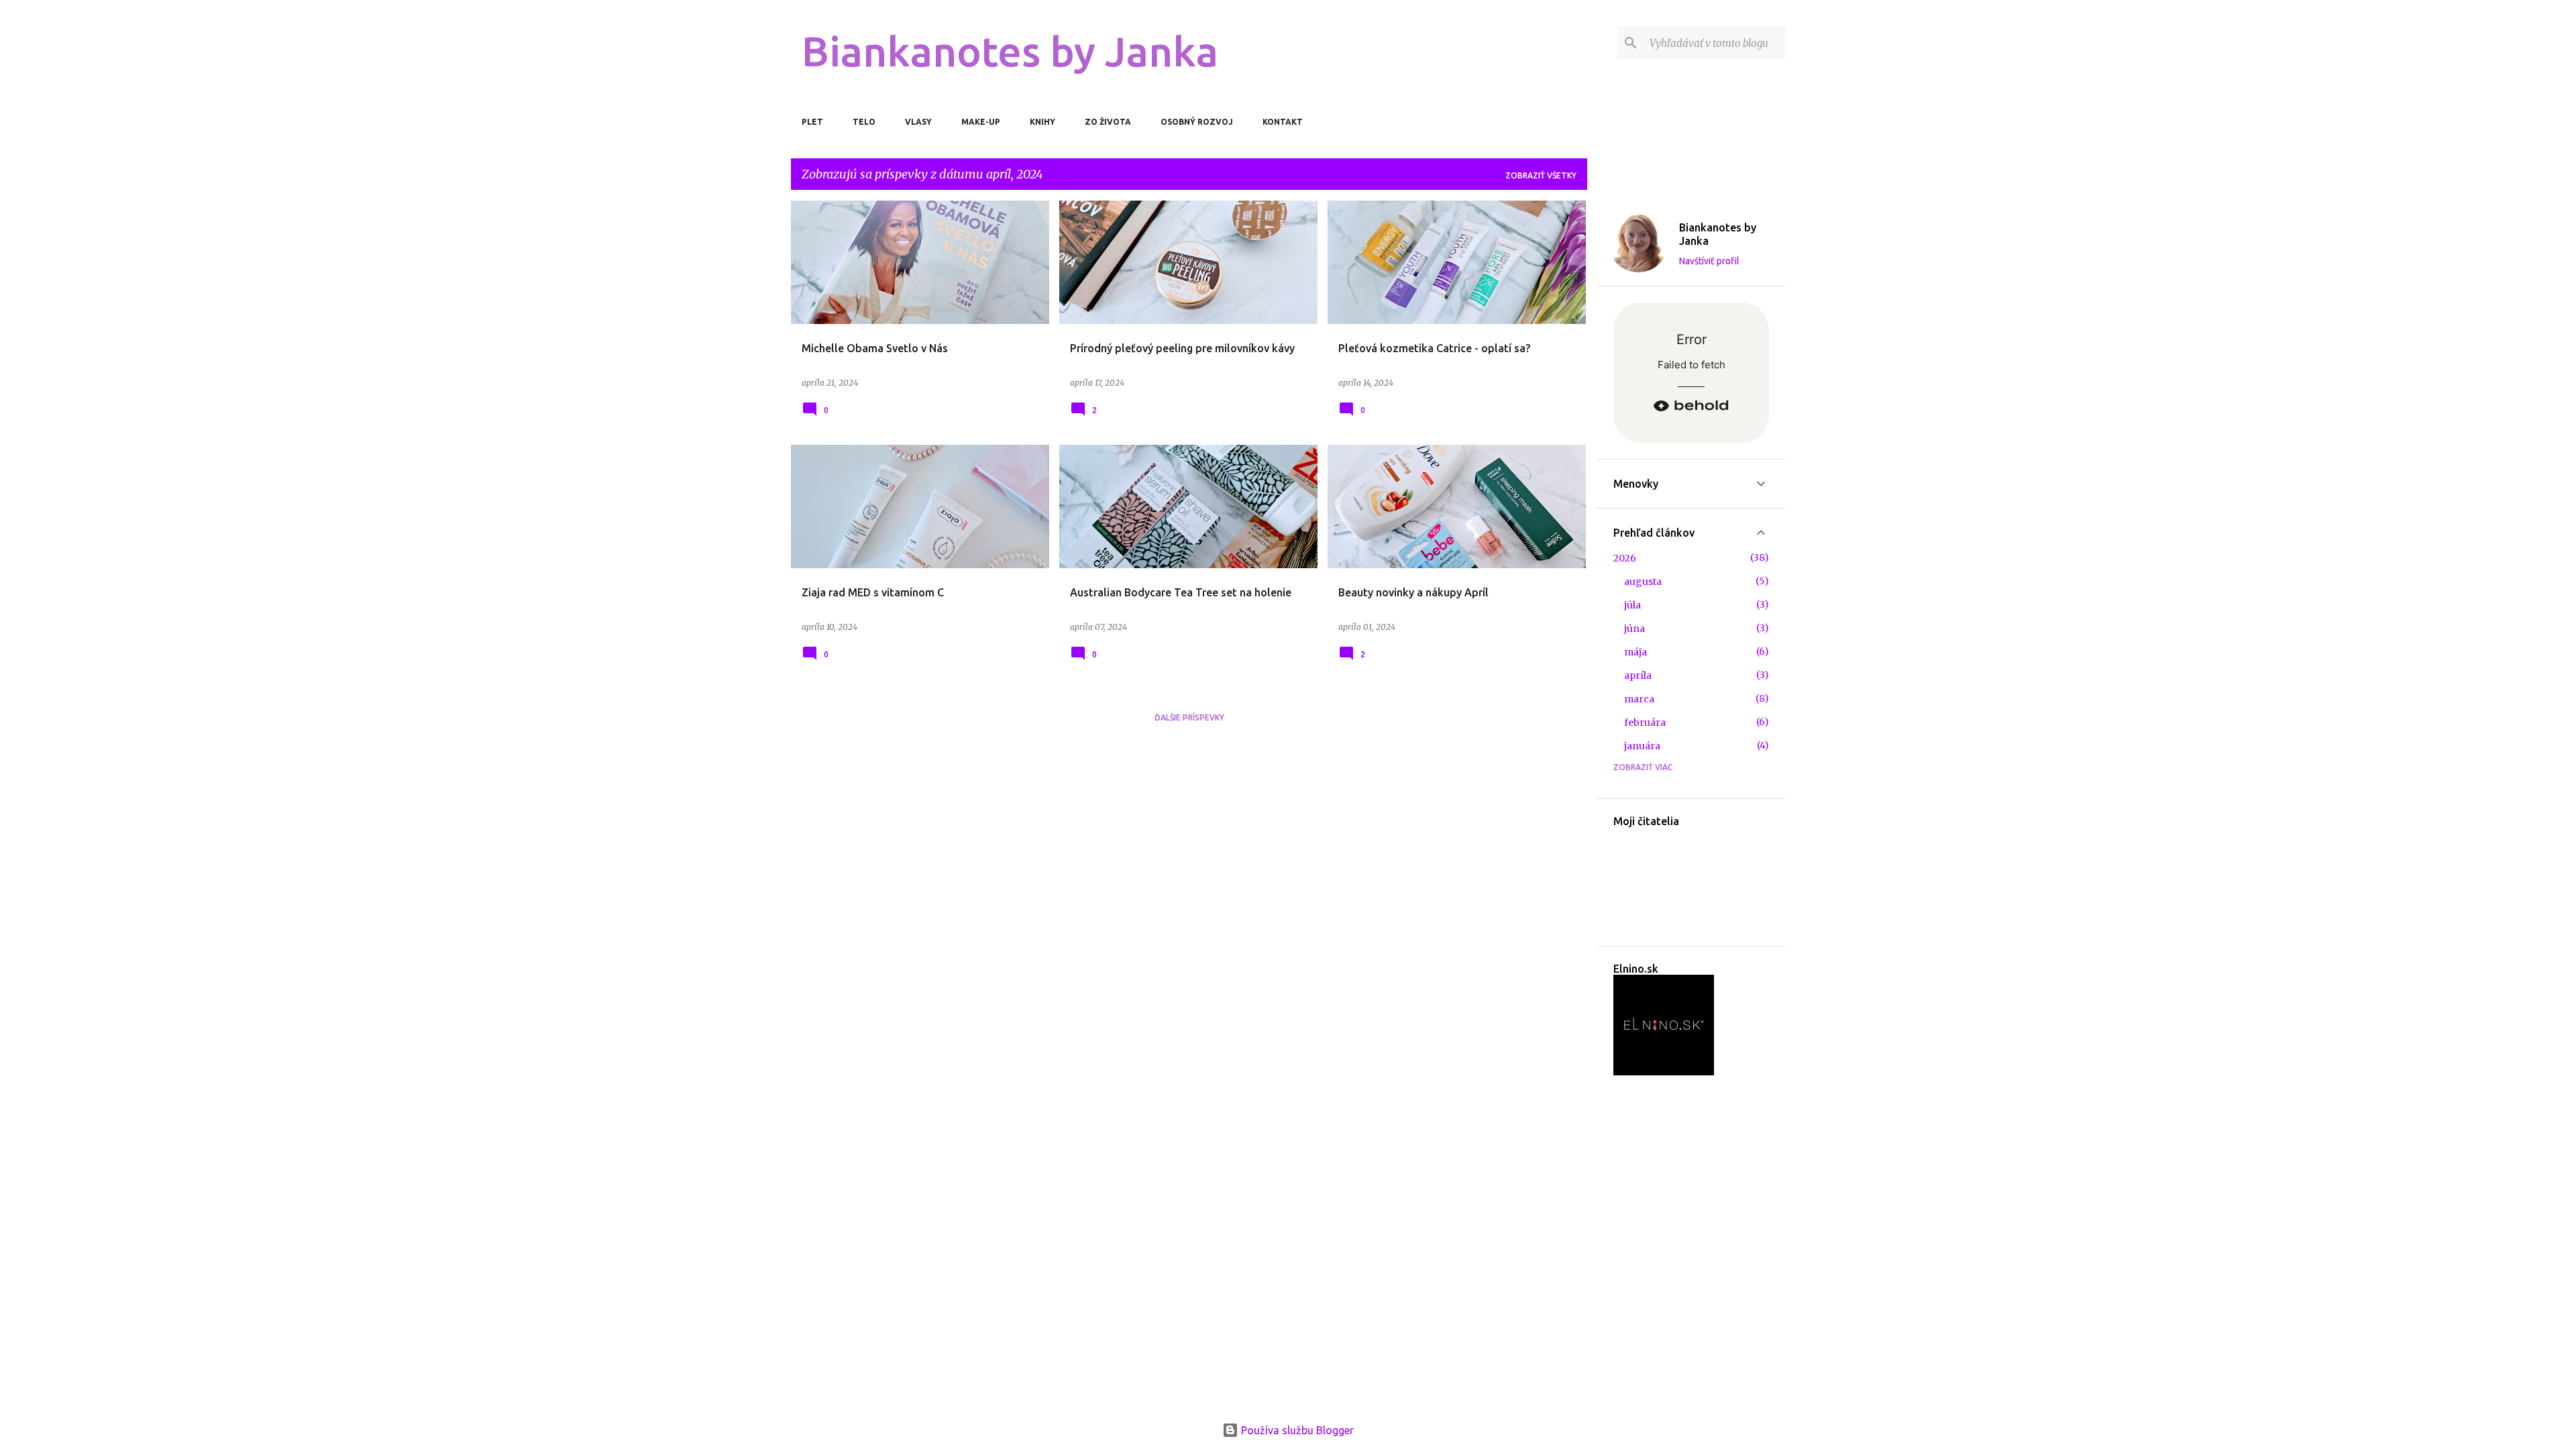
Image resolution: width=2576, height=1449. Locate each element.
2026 (1625, 558)
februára (1645, 722)
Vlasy (918, 122)
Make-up (981, 122)
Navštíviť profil (1709, 261)
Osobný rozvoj (1197, 122)
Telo (864, 122)
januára (1642, 746)
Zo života (1108, 122)
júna (1634, 629)
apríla (1638, 676)
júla (1632, 605)
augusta (1643, 582)
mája (1635, 652)
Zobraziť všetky (1541, 175)
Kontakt (1283, 122)
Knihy (1042, 122)
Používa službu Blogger (1296, 1430)
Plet (812, 122)
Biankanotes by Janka (1010, 51)
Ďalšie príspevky (1189, 717)
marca (1639, 699)
